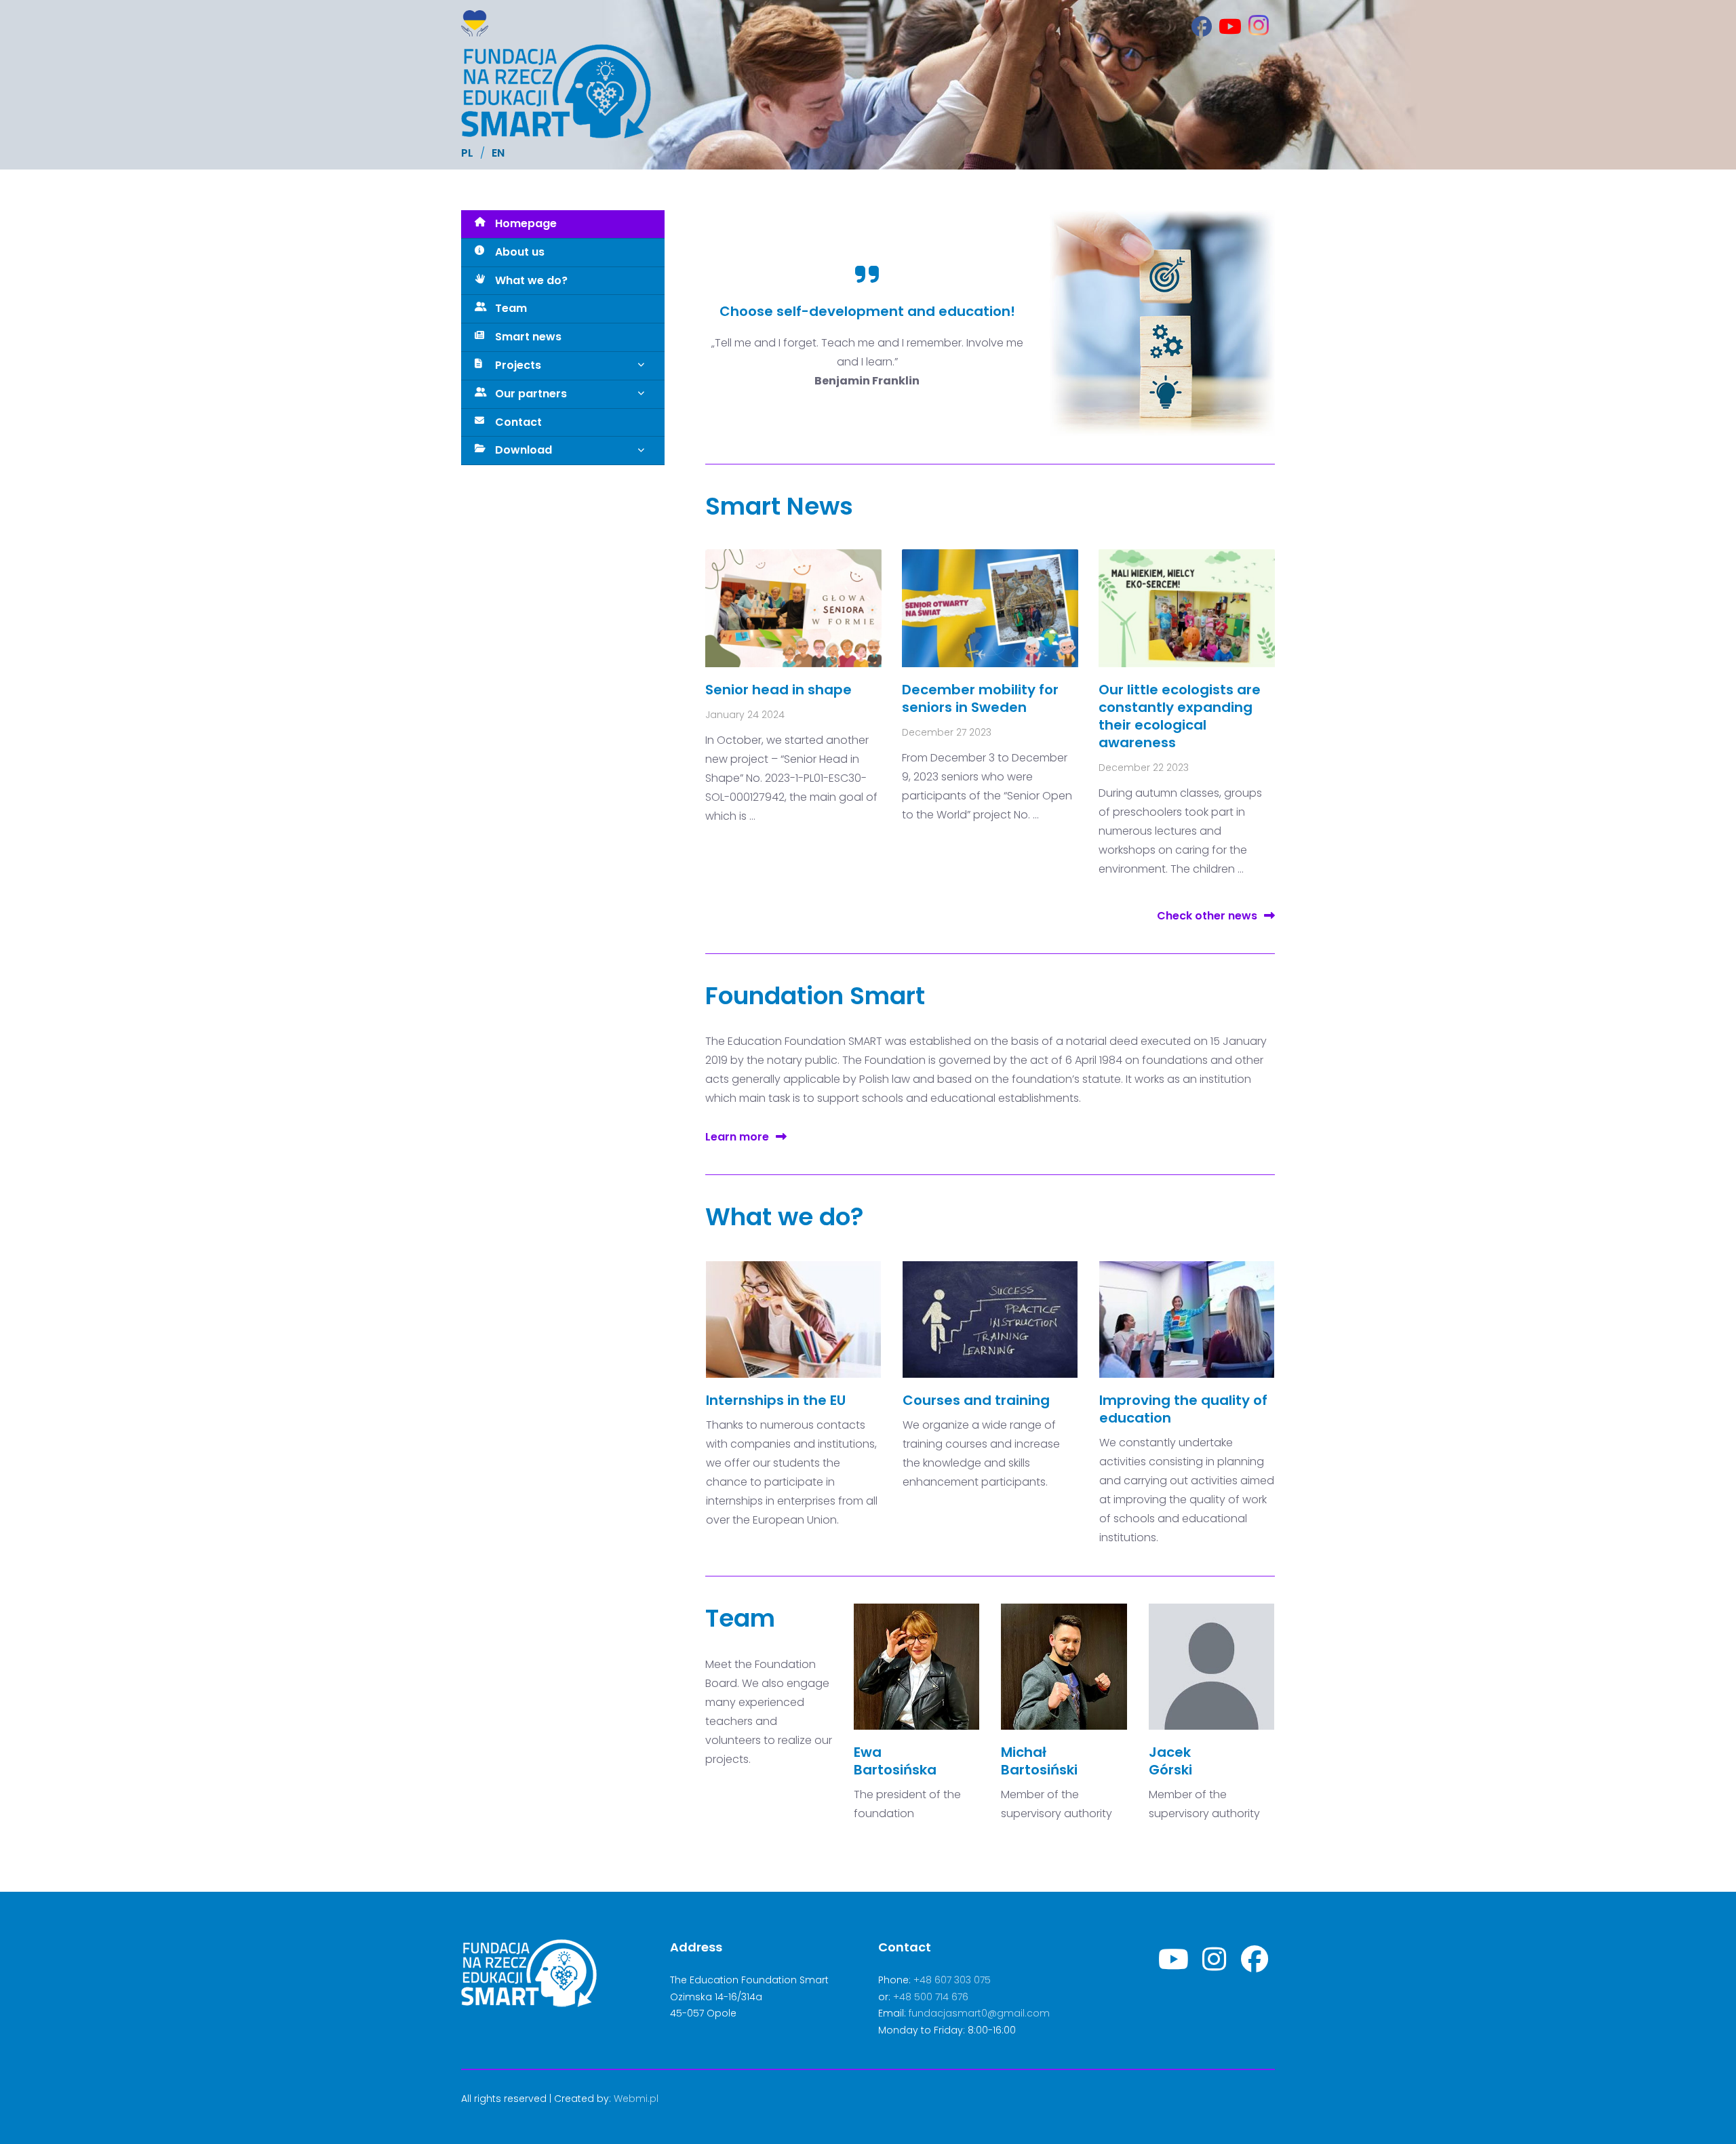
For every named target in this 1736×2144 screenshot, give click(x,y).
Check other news (1207, 916)
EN (498, 153)
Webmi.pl (636, 2099)
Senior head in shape (778, 690)
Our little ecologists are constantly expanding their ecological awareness (1180, 716)
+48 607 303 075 (952, 1980)
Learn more (737, 1137)
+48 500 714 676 (931, 1997)
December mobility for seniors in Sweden (980, 698)
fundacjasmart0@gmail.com (979, 2013)
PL (467, 153)
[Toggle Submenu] (641, 366)
